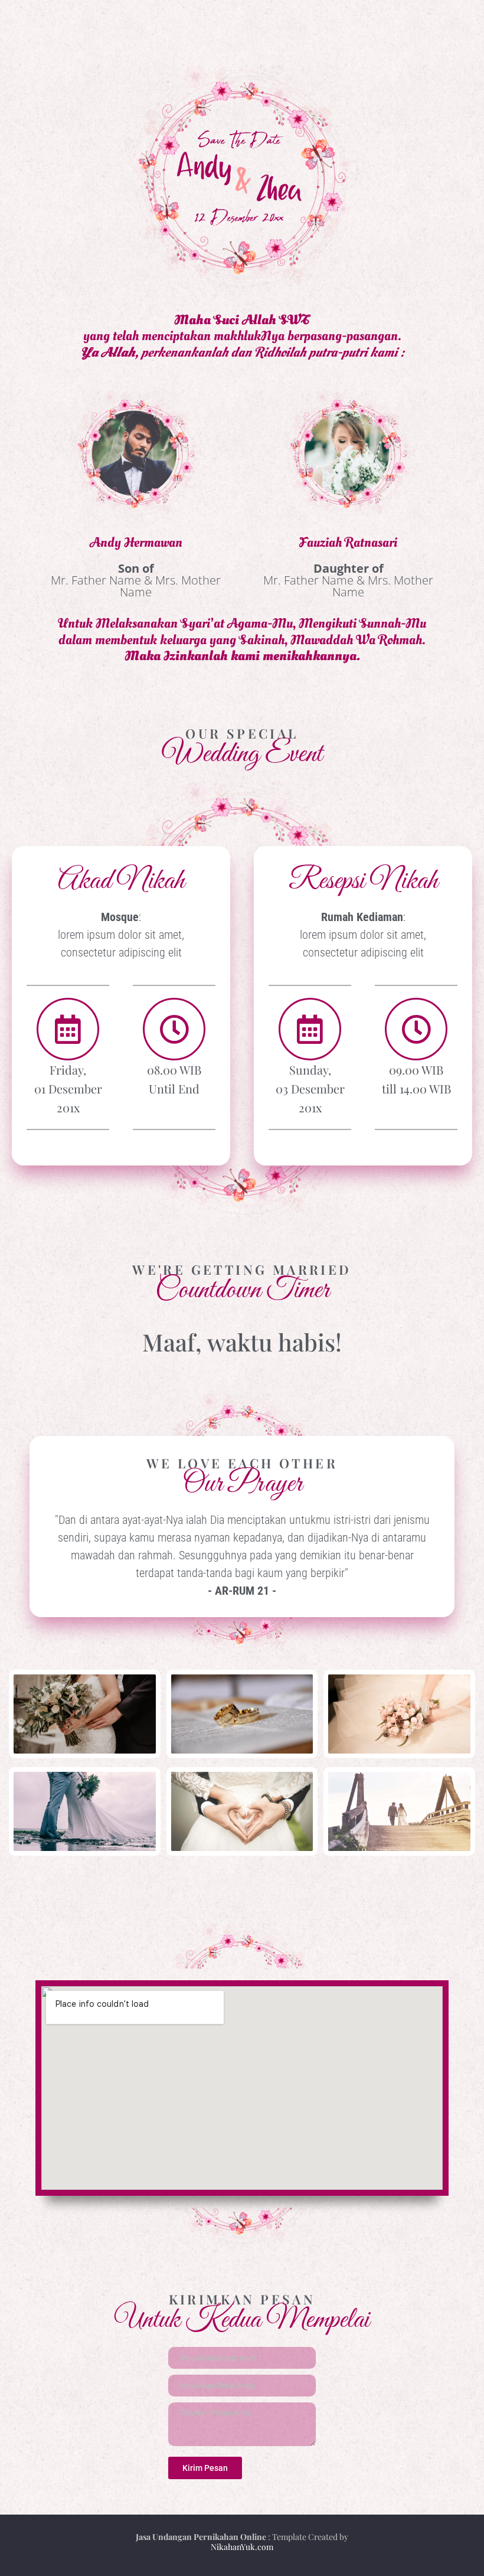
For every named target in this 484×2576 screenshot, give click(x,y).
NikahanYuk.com (242, 2547)
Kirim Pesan (205, 2468)
